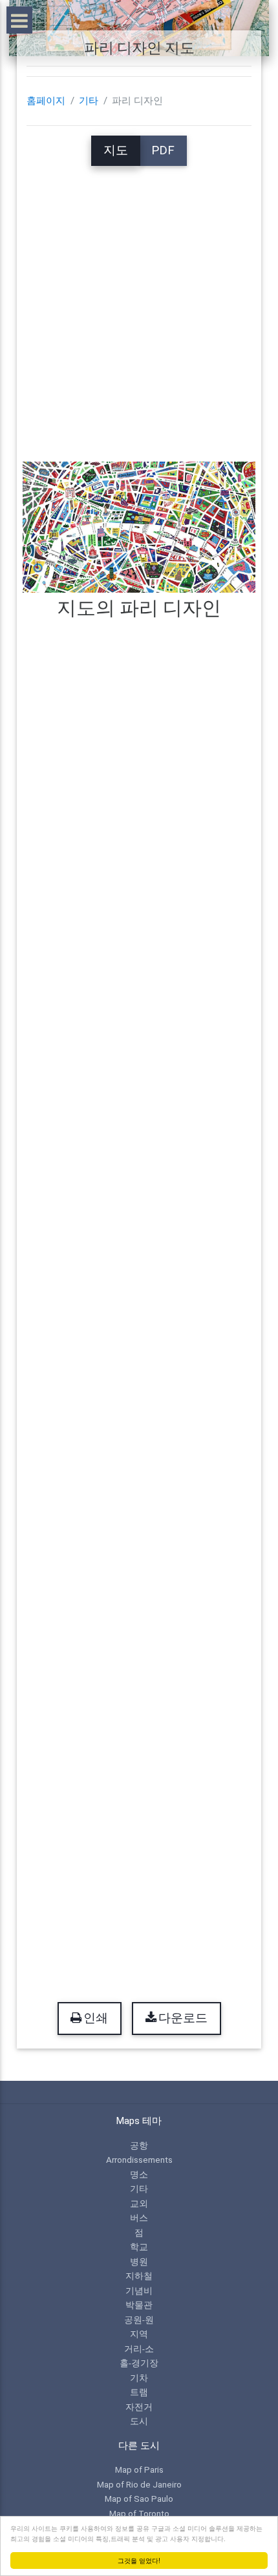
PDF (163, 150)
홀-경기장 (139, 2363)
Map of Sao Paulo (139, 2499)
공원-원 (139, 2320)
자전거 (139, 2407)
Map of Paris (139, 2469)
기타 (89, 101)
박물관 (139, 2305)
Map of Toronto (139, 2513)
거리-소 (139, 2349)
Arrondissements (139, 2160)
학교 (139, 2247)
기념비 (139, 2291)
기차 (139, 2378)
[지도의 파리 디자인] (139, 526)
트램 (139, 2392)
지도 (116, 150)
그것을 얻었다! (139, 2560)
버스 (139, 2218)
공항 (139, 2145)
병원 (139, 2262)
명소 (139, 2174)
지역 (139, 2334)
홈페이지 (46, 101)
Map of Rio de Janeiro (139, 2484)
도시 (139, 2421)
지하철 (139, 2276)
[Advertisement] (139, 305)
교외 (139, 2203)
